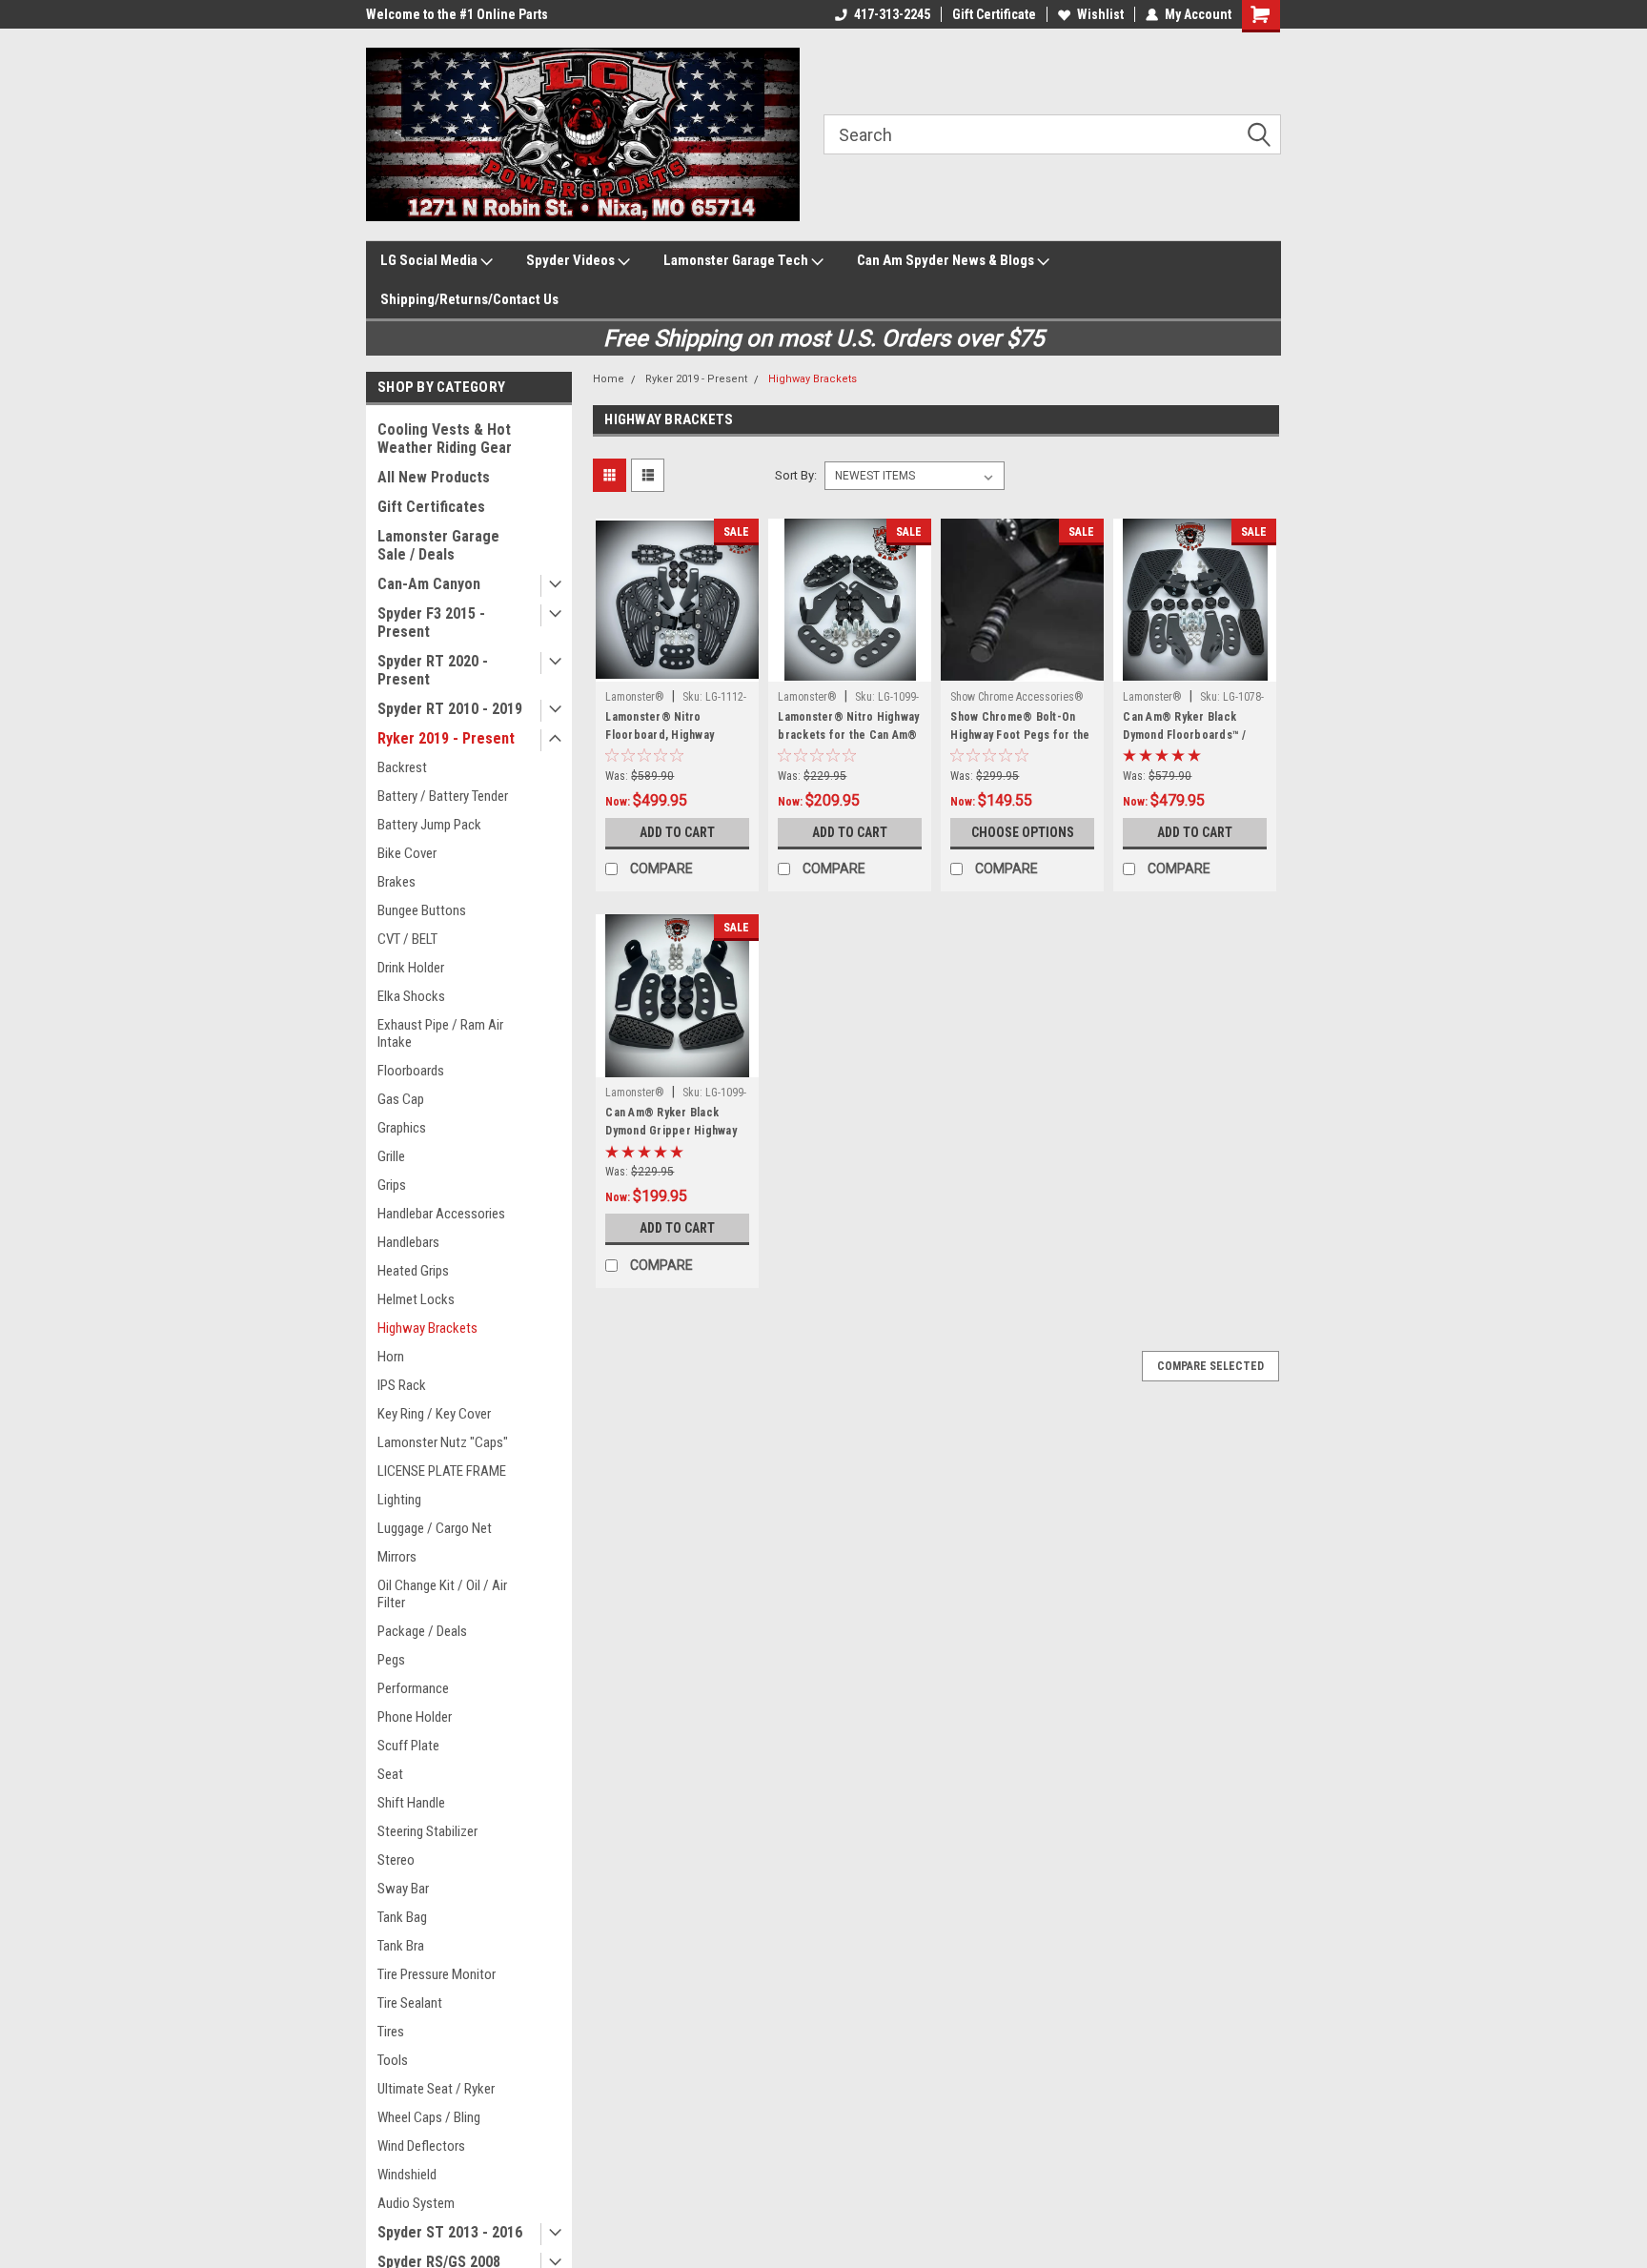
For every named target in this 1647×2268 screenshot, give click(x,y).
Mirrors (397, 1557)
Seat (390, 1774)
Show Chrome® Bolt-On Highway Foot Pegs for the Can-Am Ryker (1020, 735)
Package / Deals (422, 1631)
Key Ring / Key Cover (434, 1414)
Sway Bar (403, 1889)
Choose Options (1023, 832)
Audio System (416, 2203)
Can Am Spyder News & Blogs (947, 260)
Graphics (402, 1128)
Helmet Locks (416, 1299)
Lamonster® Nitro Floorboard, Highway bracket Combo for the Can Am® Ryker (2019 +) (668, 744)
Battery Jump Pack (429, 825)
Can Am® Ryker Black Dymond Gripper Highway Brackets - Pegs (671, 1131)
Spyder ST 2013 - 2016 (450, 2232)
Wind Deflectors (421, 2146)
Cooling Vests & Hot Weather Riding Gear (445, 439)
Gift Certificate (994, 14)
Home (609, 379)
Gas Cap (401, 1099)
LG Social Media (430, 260)
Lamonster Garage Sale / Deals (438, 545)
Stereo (396, 1860)
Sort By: (796, 475)
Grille (391, 1156)
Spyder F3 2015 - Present (431, 623)
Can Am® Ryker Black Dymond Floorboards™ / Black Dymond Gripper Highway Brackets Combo (1190, 744)
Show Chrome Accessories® (1017, 697)
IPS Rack (402, 1385)
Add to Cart (677, 832)
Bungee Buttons (422, 910)
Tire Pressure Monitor (437, 1974)
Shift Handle (411, 1803)
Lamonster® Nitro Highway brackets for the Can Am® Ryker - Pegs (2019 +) (848, 735)
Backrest (402, 767)
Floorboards (411, 1071)
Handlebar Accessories (441, 1214)
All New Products (434, 477)
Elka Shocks (411, 996)
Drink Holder (411, 968)
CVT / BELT (407, 939)
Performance (413, 1688)
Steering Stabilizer (427, 1831)
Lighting (399, 1500)
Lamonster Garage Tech (737, 260)
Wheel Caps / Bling (429, 2117)
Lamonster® (635, 697)
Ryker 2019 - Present (446, 738)
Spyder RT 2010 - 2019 (450, 709)
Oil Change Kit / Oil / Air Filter (442, 1594)
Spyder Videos (572, 260)
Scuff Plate (408, 1746)
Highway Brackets (427, 1328)
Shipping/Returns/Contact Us (469, 299)
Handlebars (408, 1242)
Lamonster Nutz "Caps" (443, 1442)
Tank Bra (401, 1946)
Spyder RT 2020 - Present (433, 670)
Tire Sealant (410, 2003)
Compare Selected (1210, 1366)
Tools (393, 2060)
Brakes (396, 882)
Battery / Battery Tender (443, 796)
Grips (392, 1185)
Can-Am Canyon (429, 584)
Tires (391, 2032)
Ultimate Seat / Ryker (436, 2089)
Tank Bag (402, 1917)
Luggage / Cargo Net (435, 1528)
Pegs (391, 1660)
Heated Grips (413, 1271)
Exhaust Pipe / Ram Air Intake (440, 1033)
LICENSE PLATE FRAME (442, 1471)
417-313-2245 (892, 14)
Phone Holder (415, 1717)
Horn (391, 1357)
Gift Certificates (431, 507)
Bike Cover (407, 853)
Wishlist (1100, 14)
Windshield (407, 2175)
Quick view (678, 667)
